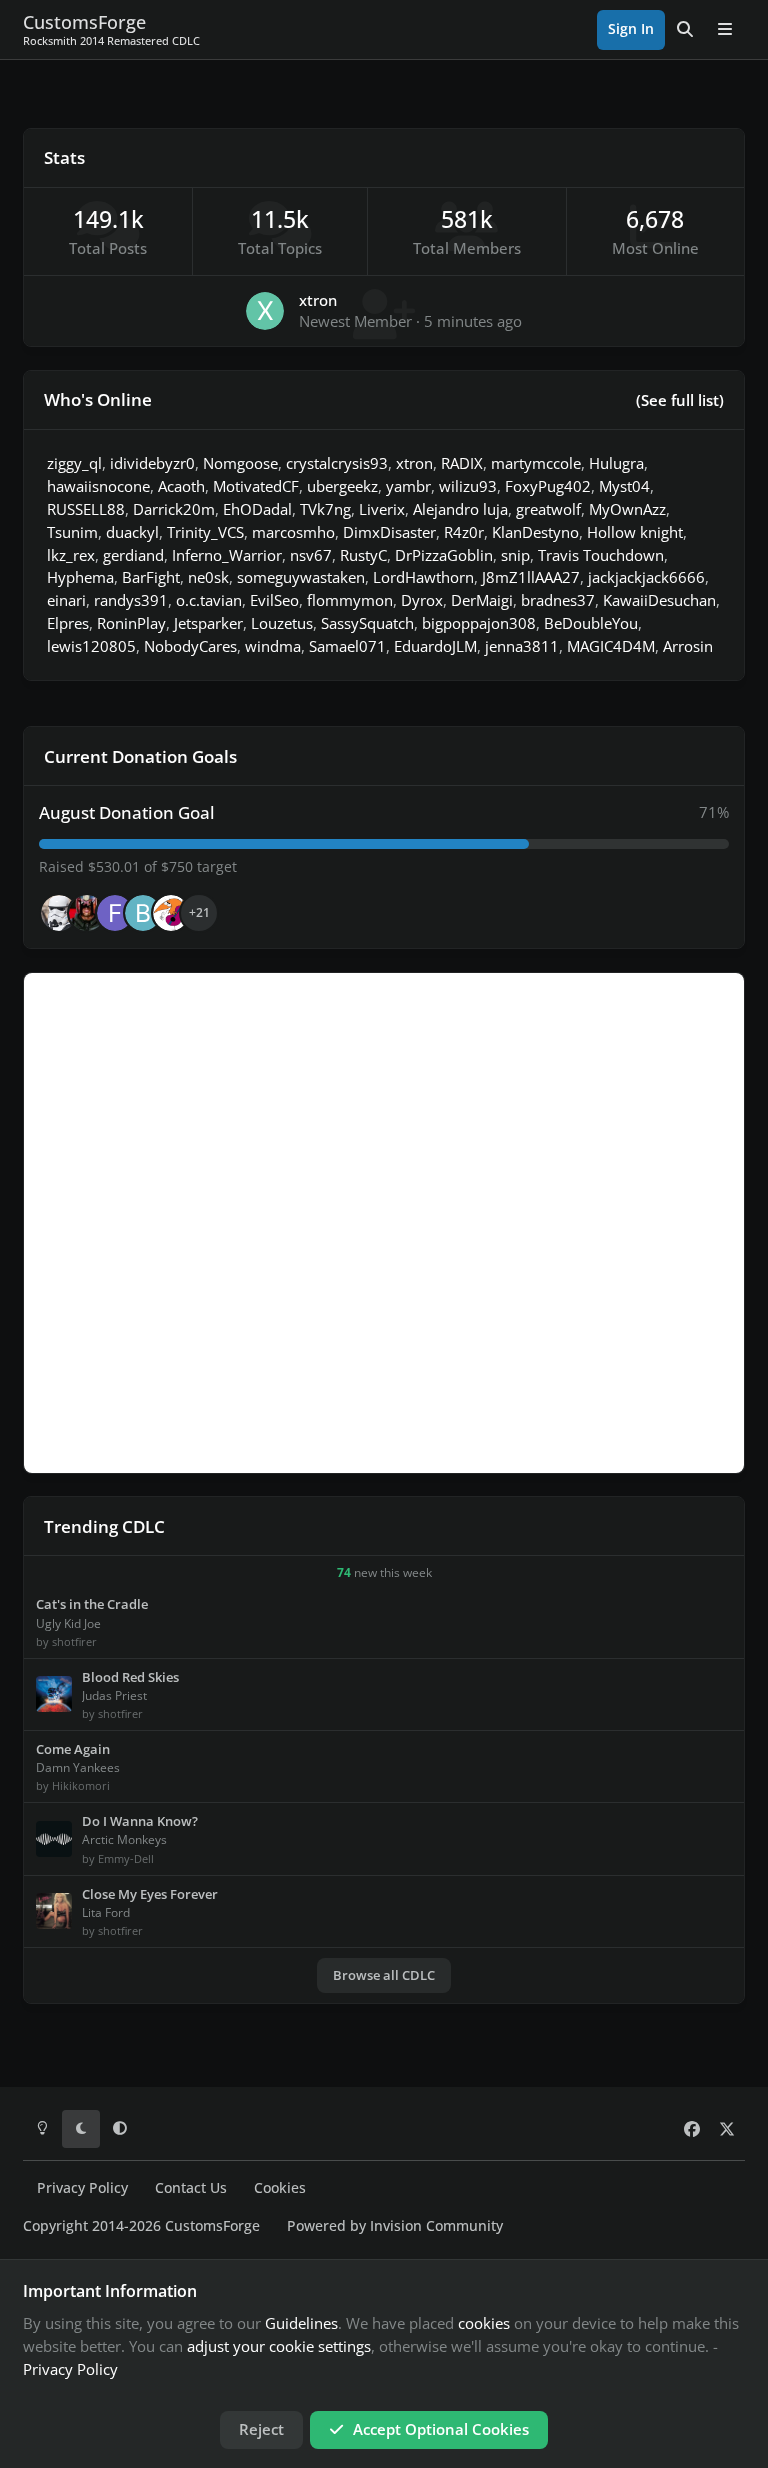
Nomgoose (240, 463)
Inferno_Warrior (227, 555)
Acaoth (181, 486)
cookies (484, 2323)
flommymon (350, 600)
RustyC (363, 555)
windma (273, 646)
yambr (408, 486)
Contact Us (191, 2188)
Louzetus (282, 623)
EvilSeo (274, 600)
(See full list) (680, 400)
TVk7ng (325, 509)
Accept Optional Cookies (441, 2429)
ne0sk (208, 577)
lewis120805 (91, 646)
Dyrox (422, 600)
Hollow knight (635, 532)
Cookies (280, 2188)
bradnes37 (558, 600)
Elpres (68, 623)
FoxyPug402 (548, 486)
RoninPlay (131, 623)
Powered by (395, 2226)
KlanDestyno (535, 532)
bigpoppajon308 (479, 623)
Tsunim (72, 532)
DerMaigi (482, 600)
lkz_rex (71, 555)
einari (66, 600)
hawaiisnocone (98, 486)
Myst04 (624, 486)
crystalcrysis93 (337, 463)
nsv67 (311, 555)
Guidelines (301, 2323)
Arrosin (688, 646)
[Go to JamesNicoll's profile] (87, 913)
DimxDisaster (389, 532)
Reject (261, 2429)
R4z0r (464, 532)
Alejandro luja (460, 509)
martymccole (536, 463)
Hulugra (616, 463)
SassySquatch (367, 623)
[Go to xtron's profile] (265, 311)
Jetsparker (208, 623)
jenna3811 (522, 646)
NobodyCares (190, 646)
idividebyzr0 (152, 463)
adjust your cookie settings (279, 2346)
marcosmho (293, 532)
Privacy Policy (82, 2188)
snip (515, 555)
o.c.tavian (209, 600)
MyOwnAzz (627, 509)
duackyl (132, 532)
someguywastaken (301, 577)
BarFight (151, 577)
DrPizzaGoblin (444, 555)
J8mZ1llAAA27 (531, 577)
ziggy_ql (74, 463)
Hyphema (80, 577)
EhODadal (257, 509)
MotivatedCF (256, 486)
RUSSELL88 (86, 509)
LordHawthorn (423, 577)
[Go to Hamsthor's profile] (59, 913)
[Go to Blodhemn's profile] (143, 913)
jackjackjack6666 (646, 577)
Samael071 (347, 646)
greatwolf (548, 509)
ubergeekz (342, 486)
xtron (318, 300)
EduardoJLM (435, 646)
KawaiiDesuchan (659, 600)
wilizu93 (468, 486)
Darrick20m (174, 509)
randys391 (131, 600)
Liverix (382, 509)
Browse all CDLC (384, 1975)
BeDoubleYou (591, 623)
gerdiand (133, 555)
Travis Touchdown (601, 555)
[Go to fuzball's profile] (115, 913)
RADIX (462, 463)
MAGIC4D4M (611, 646)
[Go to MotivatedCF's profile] (171, 913)
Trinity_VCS (205, 532)
